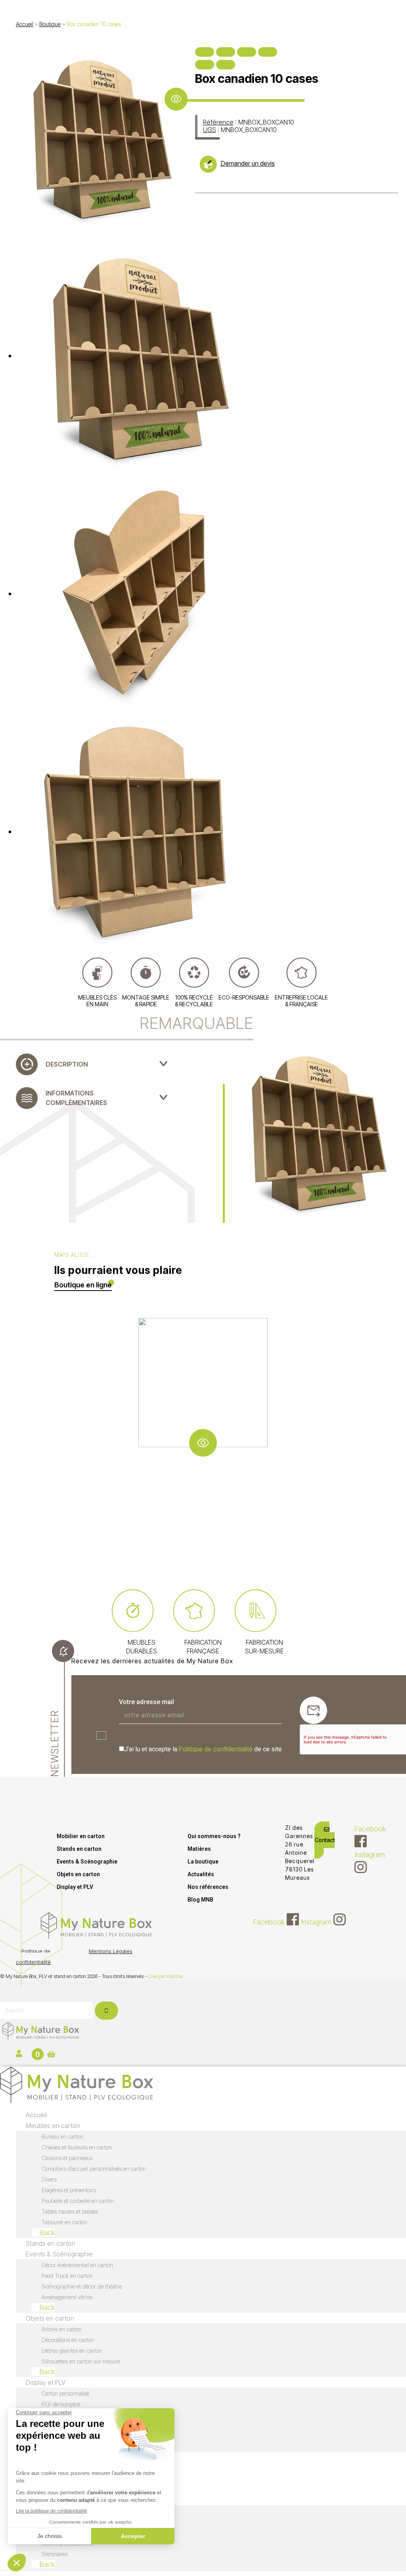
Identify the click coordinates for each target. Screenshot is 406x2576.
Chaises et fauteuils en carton (77, 2147)
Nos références (208, 1887)
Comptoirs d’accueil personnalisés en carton (94, 2169)
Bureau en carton (62, 2136)
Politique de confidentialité (216, 1749)
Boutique (50, 24)
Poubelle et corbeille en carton (78, 2201)
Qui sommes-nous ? (214, 1836)
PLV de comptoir (61, 2404)
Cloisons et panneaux (67, 2158)
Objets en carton (78, 1874)
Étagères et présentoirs (69, 2190)
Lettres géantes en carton (72, 2351)
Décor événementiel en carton (77, 2265)
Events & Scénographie (87, 1862)
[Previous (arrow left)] (205, 65)
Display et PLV (75, 1887)
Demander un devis (248, 163)
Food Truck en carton (67, 2276)
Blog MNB (200, 1900)
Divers (49, 2179)
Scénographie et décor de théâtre (82, 2286)
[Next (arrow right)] (226, 65)
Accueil (25, 24)
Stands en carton (79, 1849)
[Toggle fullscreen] (247, 52)
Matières (199, 1849)
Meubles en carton (53, 2126)
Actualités (201, 1874)
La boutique (203, 1862)
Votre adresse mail (147, 1702)
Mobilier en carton (81, 1836)
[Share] (226, 52)
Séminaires (55, 2554)
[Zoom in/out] (268, 52)
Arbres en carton (62, 2329)
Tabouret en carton (64, 2222)
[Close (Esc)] (205, 52)
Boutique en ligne (83, 1285)
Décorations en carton (68, 2340)
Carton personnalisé (65, 2393)
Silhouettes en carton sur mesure (81, 2361)
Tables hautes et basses (70, 2211)
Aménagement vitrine (67, 2297)
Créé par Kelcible (165, 1976)
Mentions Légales (111, 1951)
